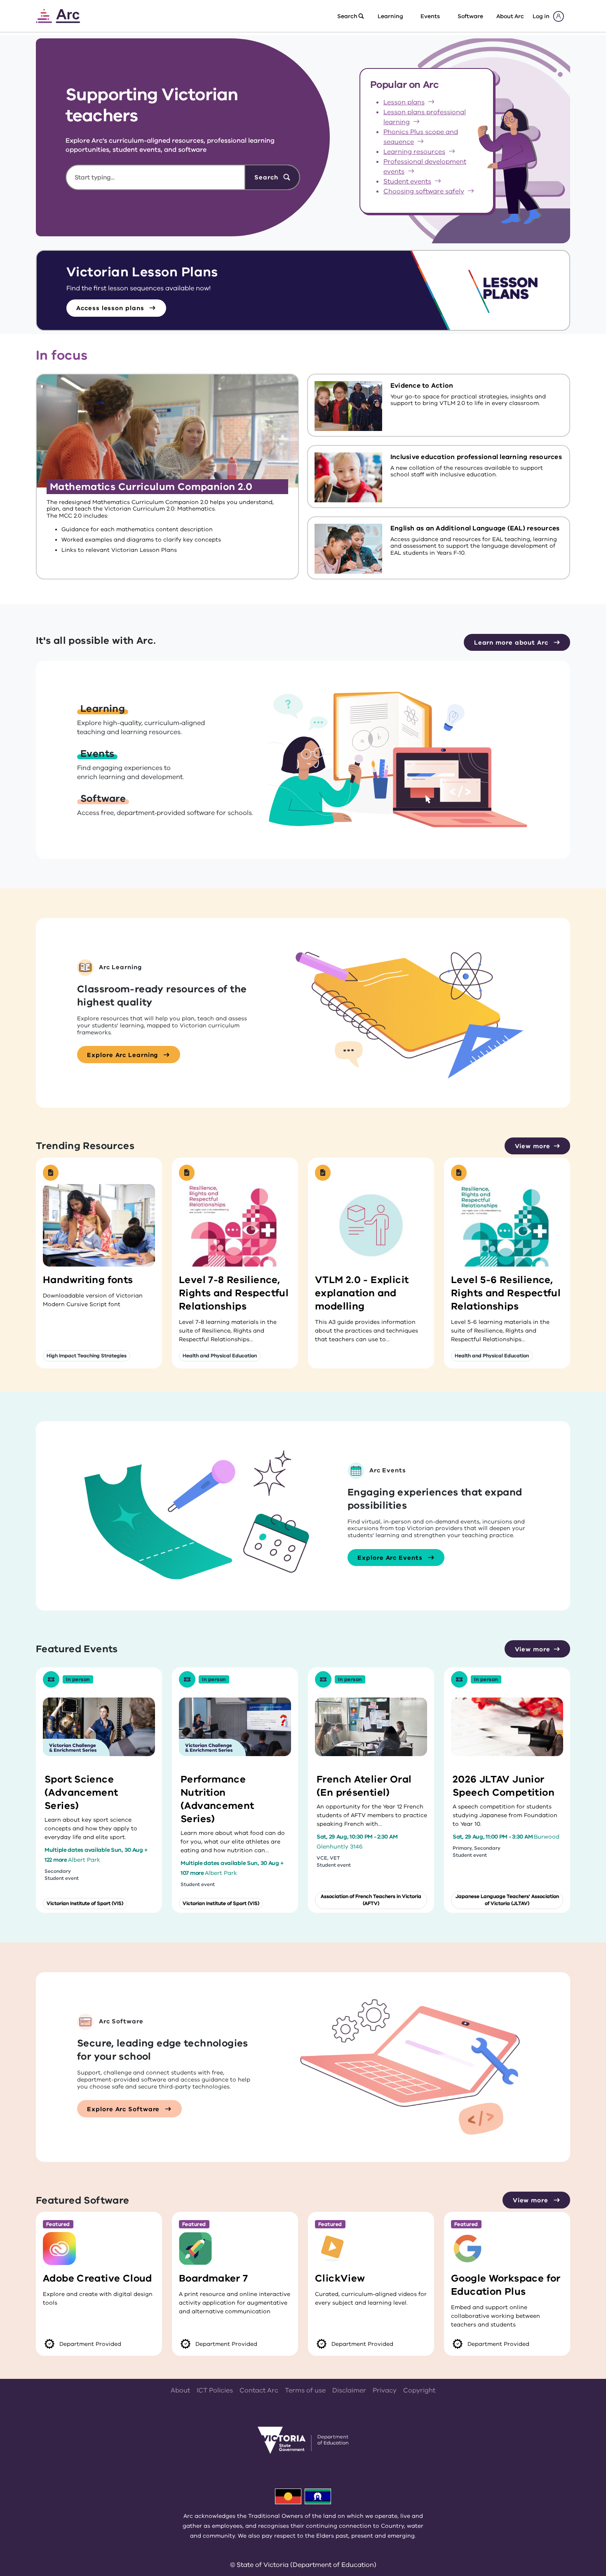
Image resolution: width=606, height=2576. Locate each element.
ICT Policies (215, 2390)
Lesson (404, 102)
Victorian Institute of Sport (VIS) (85, 1903)
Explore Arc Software (124, 2109)
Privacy (385, 2390)
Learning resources (414, 152)
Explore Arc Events (391, 1558)
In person (78, 1679)
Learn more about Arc (512, 643)
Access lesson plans (111, 308)
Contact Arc (259, 2390)
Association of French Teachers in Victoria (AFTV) (371, 1900)
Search (267, 177)
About (180, 2390)
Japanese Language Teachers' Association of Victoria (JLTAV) (507, 1900)
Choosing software (424, 191)
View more (533, 1146)
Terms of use (305, 2390)
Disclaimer (349, 2390)
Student (407, 181)
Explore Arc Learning (123, 1055)
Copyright (419, 2390)
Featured (58, 2224)
